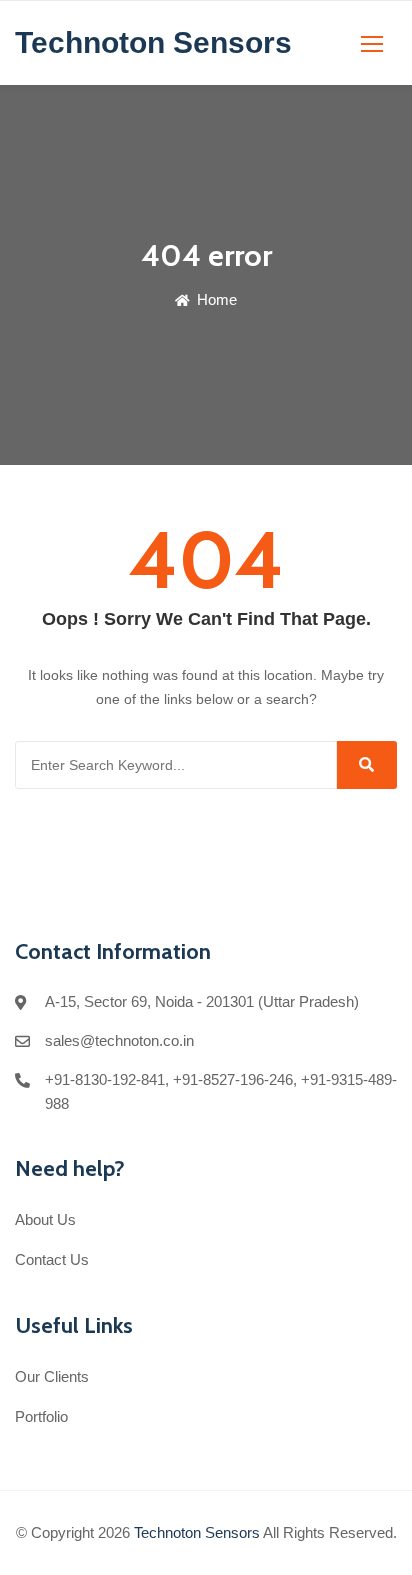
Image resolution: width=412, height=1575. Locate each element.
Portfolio (41, 1416)
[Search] (367, 765)
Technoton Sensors (197, 1532)
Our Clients (52, 1376)
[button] (372, 43)
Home (215, 299)
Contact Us (52, 1259)
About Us (45, 1219)
